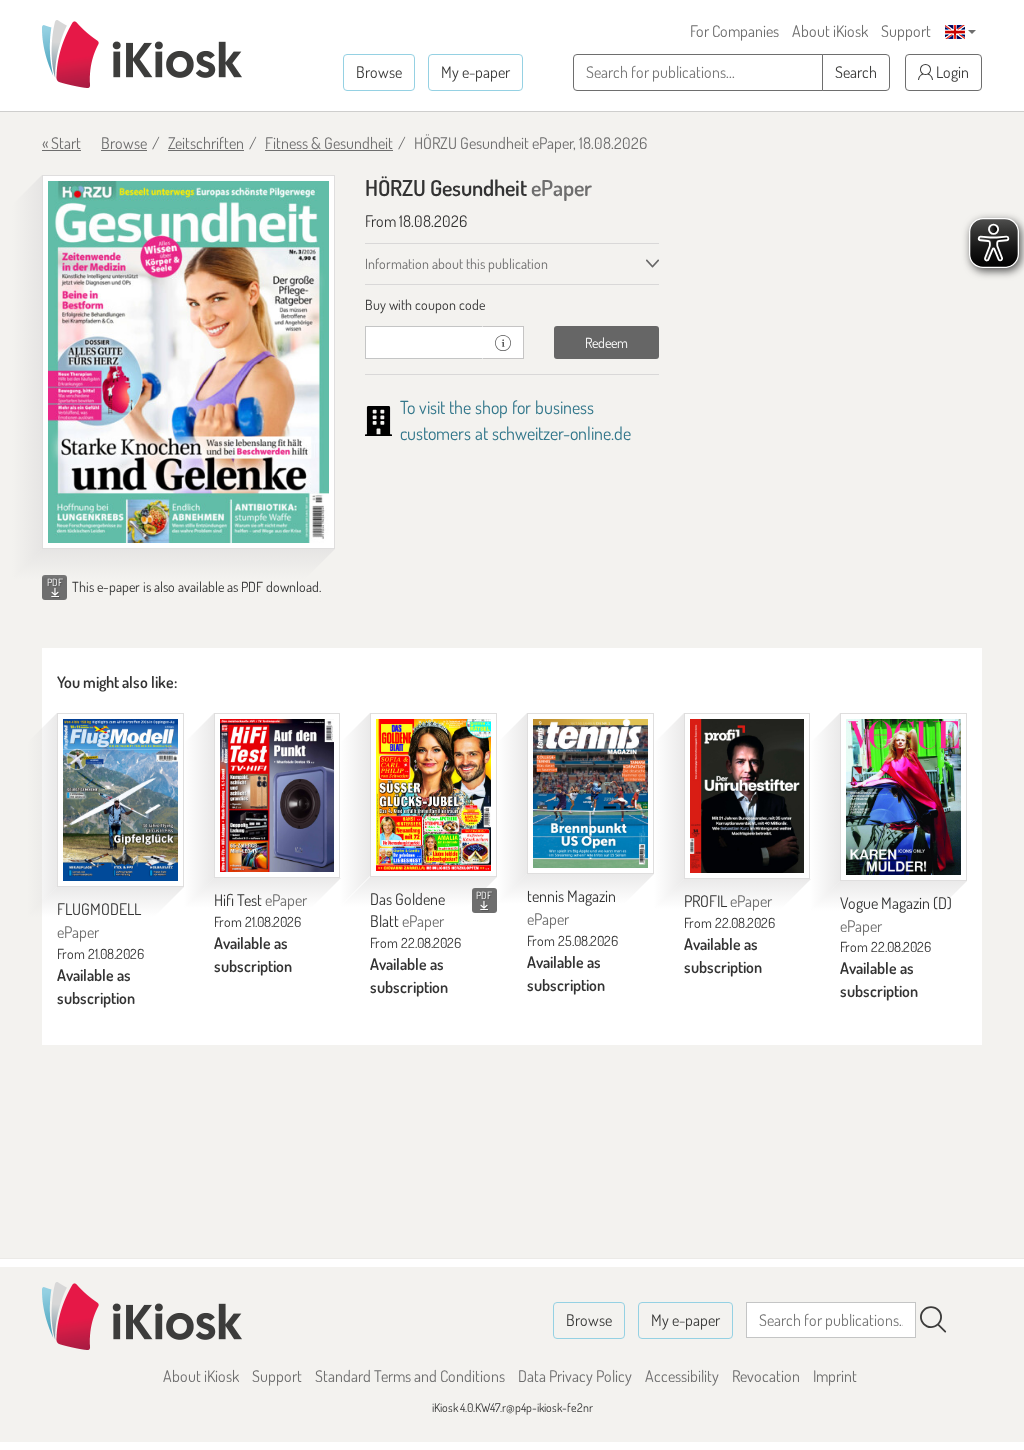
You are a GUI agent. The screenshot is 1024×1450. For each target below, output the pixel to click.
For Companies (734, 31)
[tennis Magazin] (590, 793)
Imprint (835, 1376)
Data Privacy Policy (575, 1376)
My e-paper (475, 72)
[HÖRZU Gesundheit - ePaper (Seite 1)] (188, 362)
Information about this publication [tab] (456, 263)
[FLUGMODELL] (120, 800)
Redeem (606, 342)
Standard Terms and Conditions (410, 1376)
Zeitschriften (206, 143)
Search (856, 72)
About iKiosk (830, 31)
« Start (61, 143)
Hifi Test (260, 900)
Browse (379, 72)
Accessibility (682, 1376)
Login (951, 72)
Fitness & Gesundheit (329, 143)
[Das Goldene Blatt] (433, 794)
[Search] (933, 1320)
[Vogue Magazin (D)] (903, 797)
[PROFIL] (747, 796)
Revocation (766, 1376)
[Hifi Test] (277, 795)
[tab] (511, 305)
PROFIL (728, 901)
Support (906, 31)
